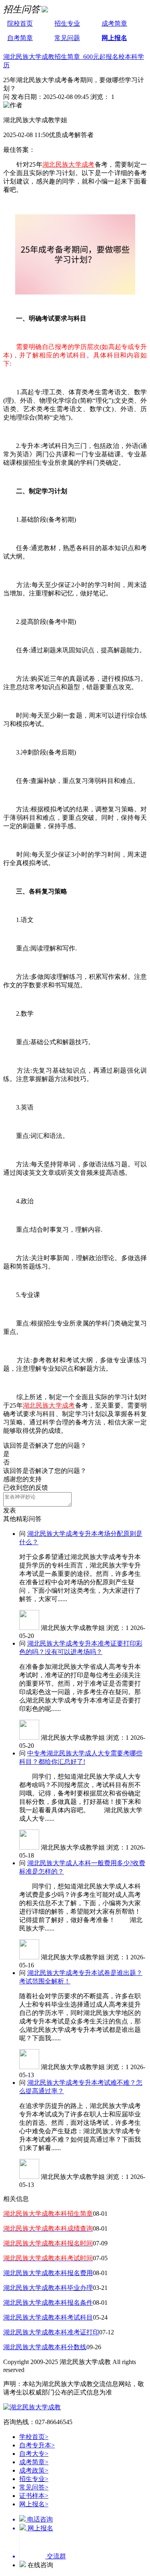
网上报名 (114, 38)
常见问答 (34, 2487)
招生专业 (67, 23)
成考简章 (114, 23)
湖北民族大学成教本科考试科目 (48, 2317)
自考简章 (20, 38)
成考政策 (34, 2470)
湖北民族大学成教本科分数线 (45, 2347)
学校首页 (34, 2437)
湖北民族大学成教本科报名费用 (48, 2273)
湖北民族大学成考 (69, 164)
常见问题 (67, 38)
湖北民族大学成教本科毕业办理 (48, 2288)
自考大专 (34, 2454)
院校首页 (20, 23)
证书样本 (34, 2496)
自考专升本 (37, 2445)
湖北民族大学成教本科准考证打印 (51, 2332)
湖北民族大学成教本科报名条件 (48, 2303)
